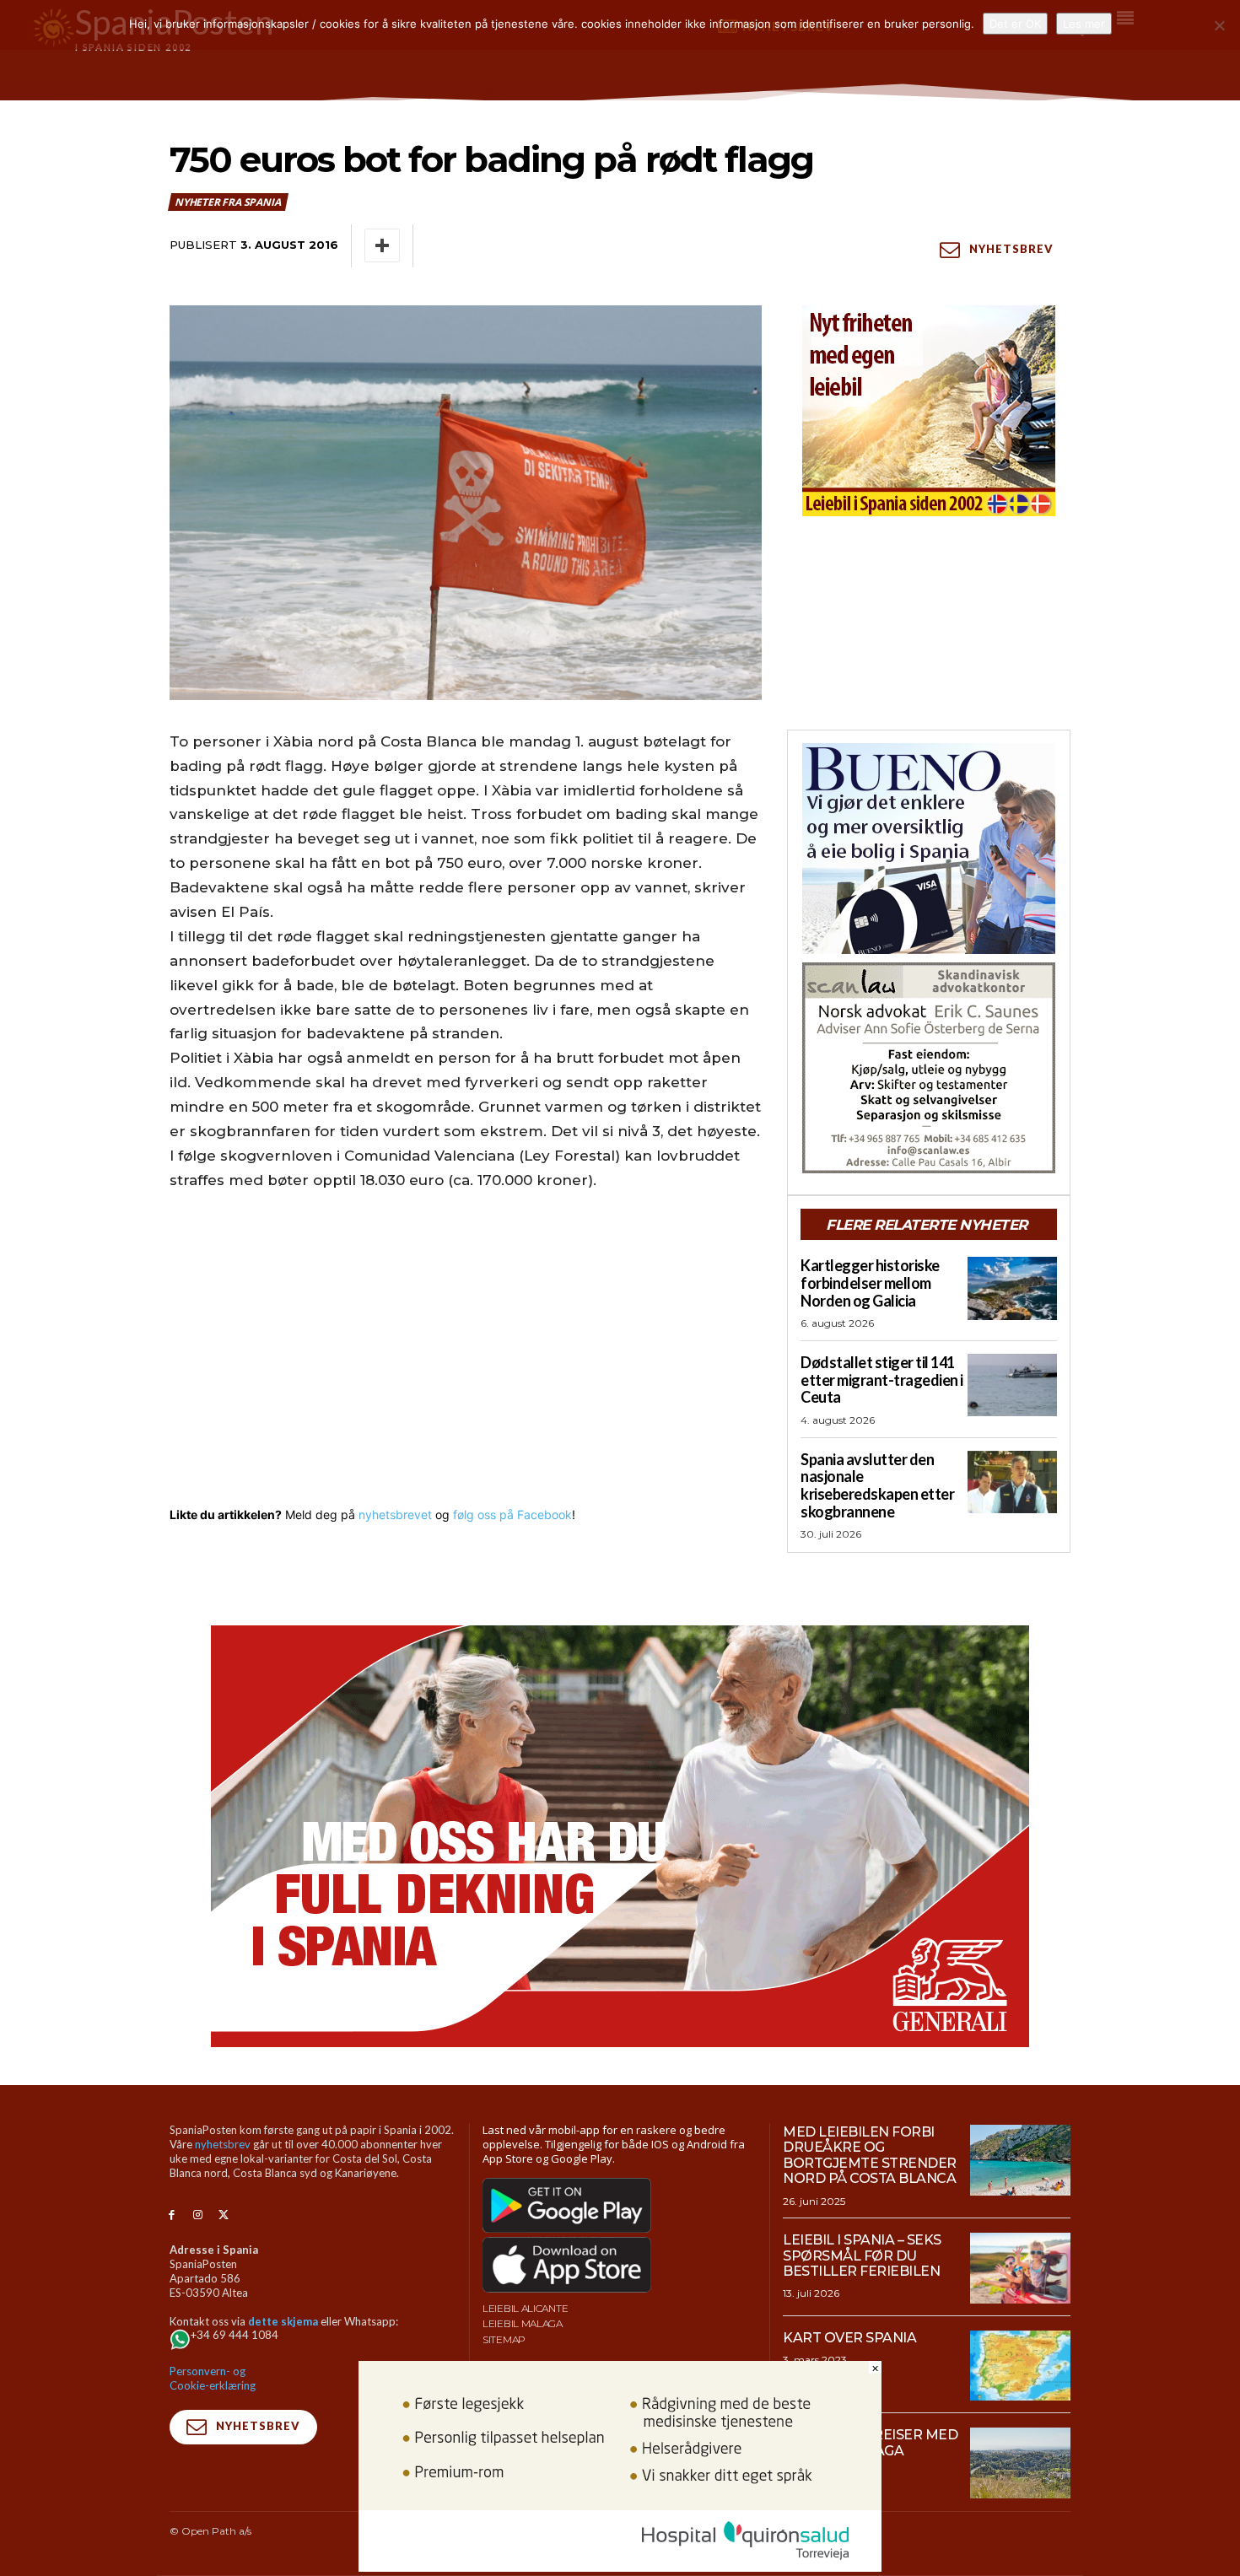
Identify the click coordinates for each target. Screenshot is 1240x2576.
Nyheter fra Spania (227, 202)
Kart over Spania (849, 2338)
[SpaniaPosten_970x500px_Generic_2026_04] (620, 1836)
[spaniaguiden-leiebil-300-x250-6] (929, 411)
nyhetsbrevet (395, 1514)
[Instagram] (198, 2215)
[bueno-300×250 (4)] (929, 849)
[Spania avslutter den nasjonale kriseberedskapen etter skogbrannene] (1012, 1482)
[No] (1219, 25)
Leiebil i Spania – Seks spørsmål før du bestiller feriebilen (862, 2255)
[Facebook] (172, 2215)
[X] (224, 2215)
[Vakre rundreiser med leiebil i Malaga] (1020, 2463)
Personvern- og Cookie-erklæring (213, 2378)
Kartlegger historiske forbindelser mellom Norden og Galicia (870, 1283)
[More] (382, 245)
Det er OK (1015, 24)
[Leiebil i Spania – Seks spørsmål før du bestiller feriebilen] (1020, 2268)
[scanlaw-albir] (929, 1068)
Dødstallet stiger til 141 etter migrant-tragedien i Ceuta (882, 1380)
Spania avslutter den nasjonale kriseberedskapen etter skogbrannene (877, 1485)
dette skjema (283, 2321)
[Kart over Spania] (1020, 2366)
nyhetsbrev (223, 2144)
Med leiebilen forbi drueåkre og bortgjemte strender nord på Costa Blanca (870, 2155)
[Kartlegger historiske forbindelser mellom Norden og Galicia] (1012, 1288)
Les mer (1084, 24)
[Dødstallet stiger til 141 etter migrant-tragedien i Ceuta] (1012, 1385)
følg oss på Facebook (512, 1514)
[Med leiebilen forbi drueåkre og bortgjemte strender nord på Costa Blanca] (1020, 2160)
